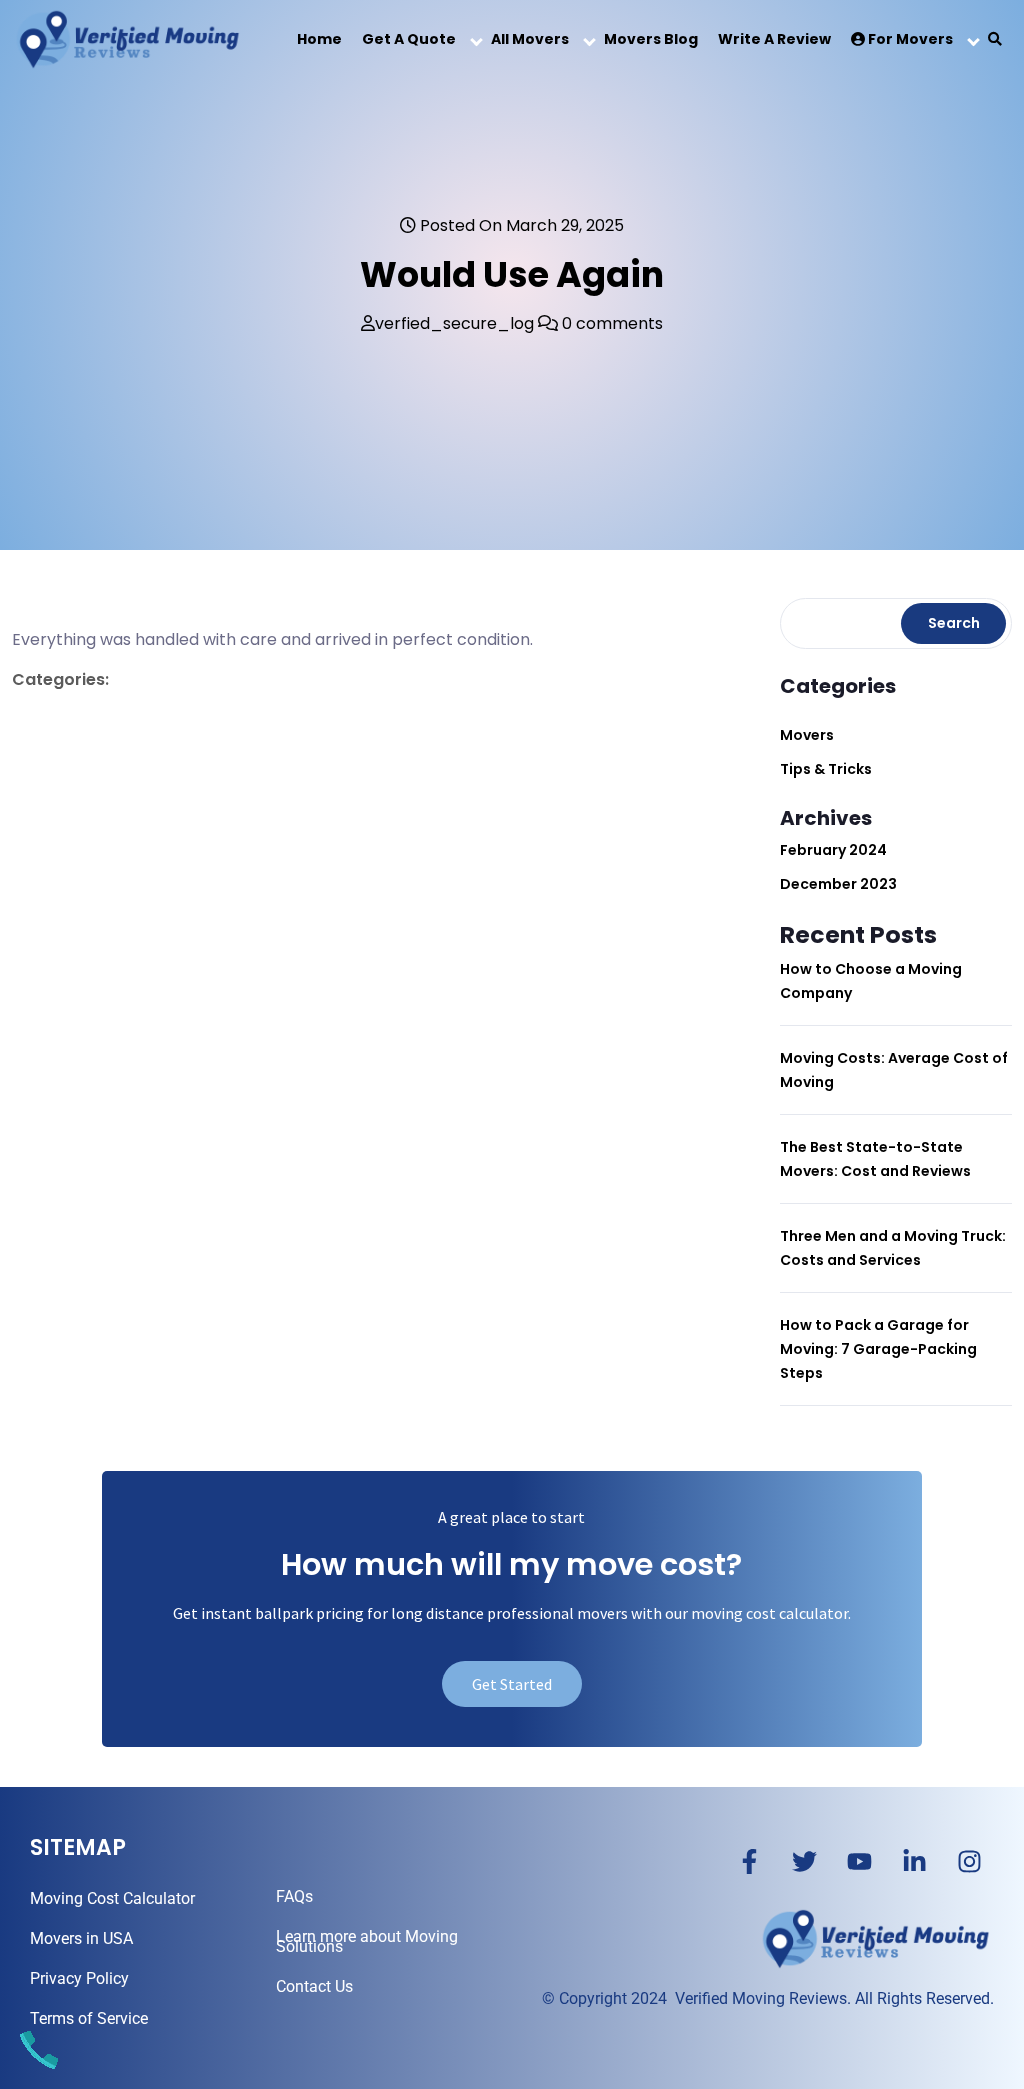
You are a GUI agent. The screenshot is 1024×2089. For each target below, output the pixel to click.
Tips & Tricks (826, 769)
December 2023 (838, 884)
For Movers (909, 39)
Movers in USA (81, 1938)
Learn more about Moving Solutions (367, 1941)
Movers (807, 735)
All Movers (530, 39)
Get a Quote (409, 39)
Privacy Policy (79, 1978)
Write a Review (774, 39)
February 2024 (833, 850)
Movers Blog (651, 39)
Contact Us (314, 1986)
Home (319, 39)
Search (954, 623)
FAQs (294, 1896)
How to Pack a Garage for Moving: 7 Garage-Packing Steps (878, 1349)
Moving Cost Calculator (112, 1898)
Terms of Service (89, 2018)
